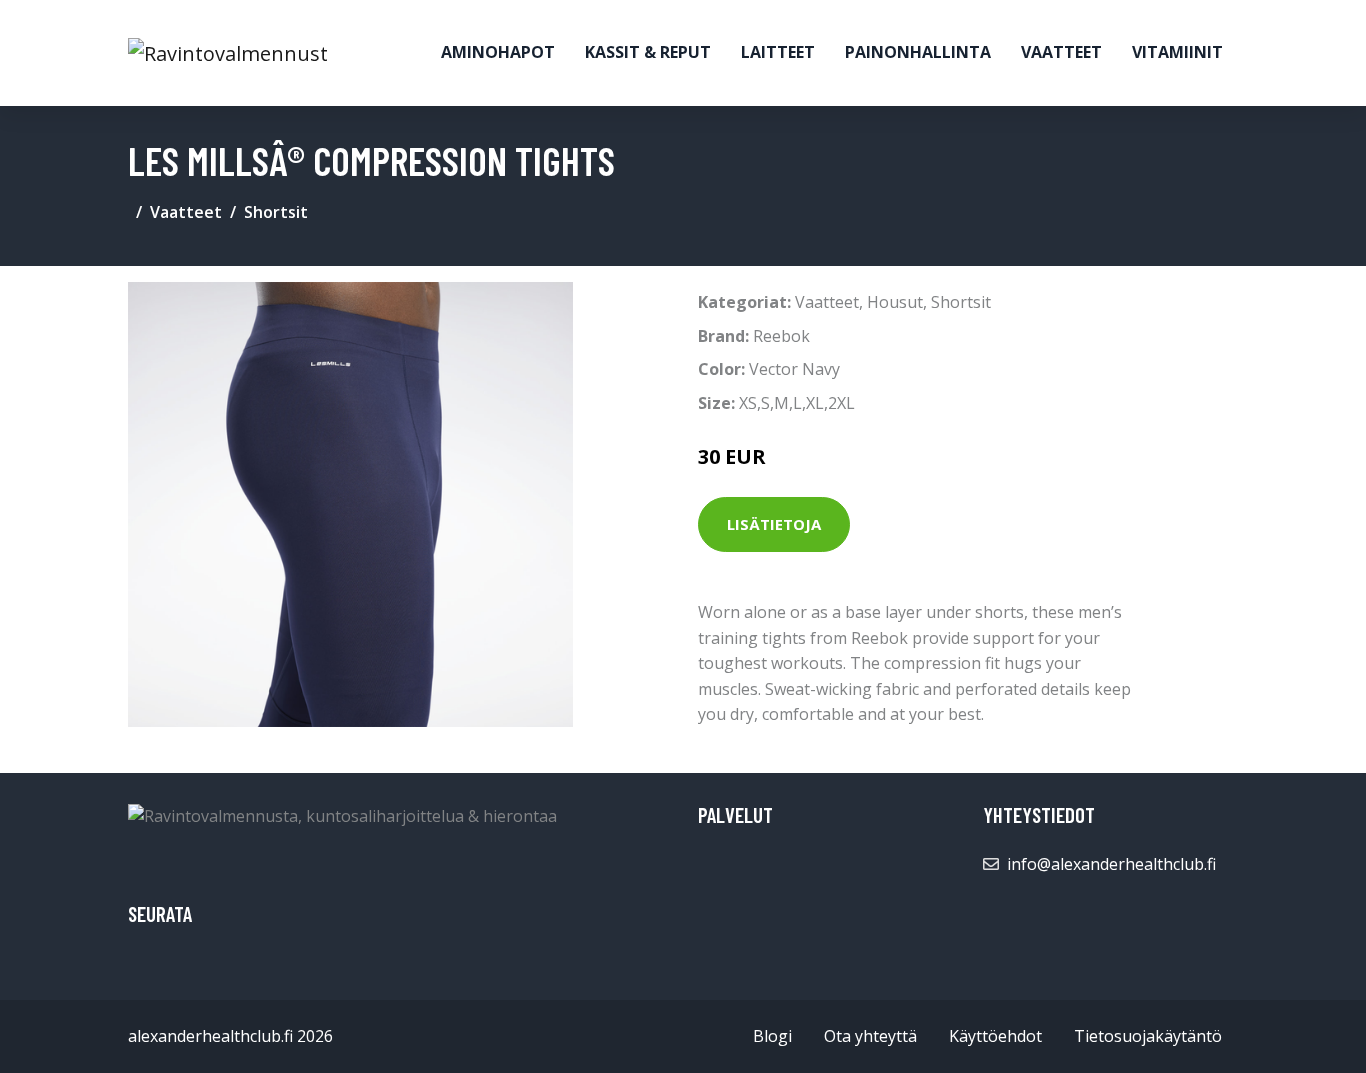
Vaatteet (1061, 52)
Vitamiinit (1177, 52)
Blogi (772, 1036)
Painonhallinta (918, 52)
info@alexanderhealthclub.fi (1111, 864)
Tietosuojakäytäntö (1148, 1036)
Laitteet (778, 52)
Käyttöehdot (995, 1036)
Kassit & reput (648, 52)
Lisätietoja (774, 524)
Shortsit (276, 212)
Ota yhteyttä (870, 1036)
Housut (895, 302)
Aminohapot (498, 52)
